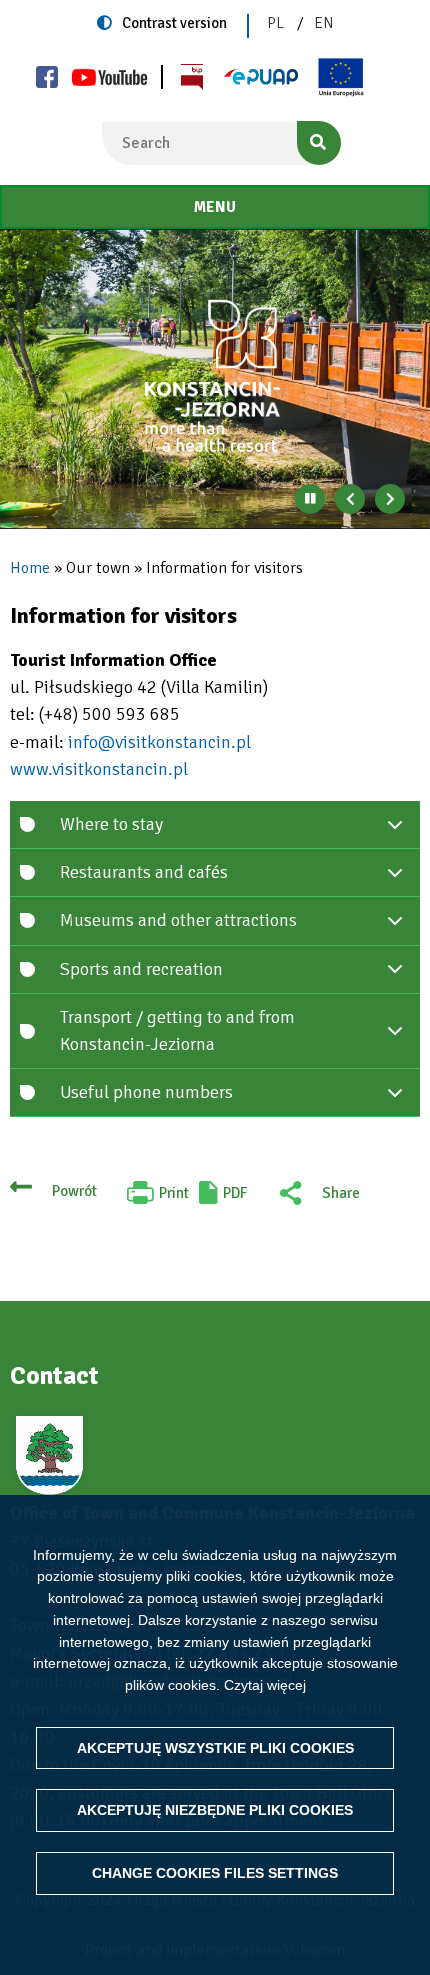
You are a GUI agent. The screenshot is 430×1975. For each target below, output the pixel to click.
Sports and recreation (141, 969)
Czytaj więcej (265, 1685)
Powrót (74, 1191)
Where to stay (111, 824)
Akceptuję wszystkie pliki (215, 1748)
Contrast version (174, 23)
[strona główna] (215, 376)
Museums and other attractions (178, 920)
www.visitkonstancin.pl (99, 769)
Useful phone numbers (146, 1092)
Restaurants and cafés (144, 872)
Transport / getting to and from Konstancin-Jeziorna (177, 1030)
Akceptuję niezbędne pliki (215, 1810)
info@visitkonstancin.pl (159, 742)
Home (30, 568)
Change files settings (215, 1873)
